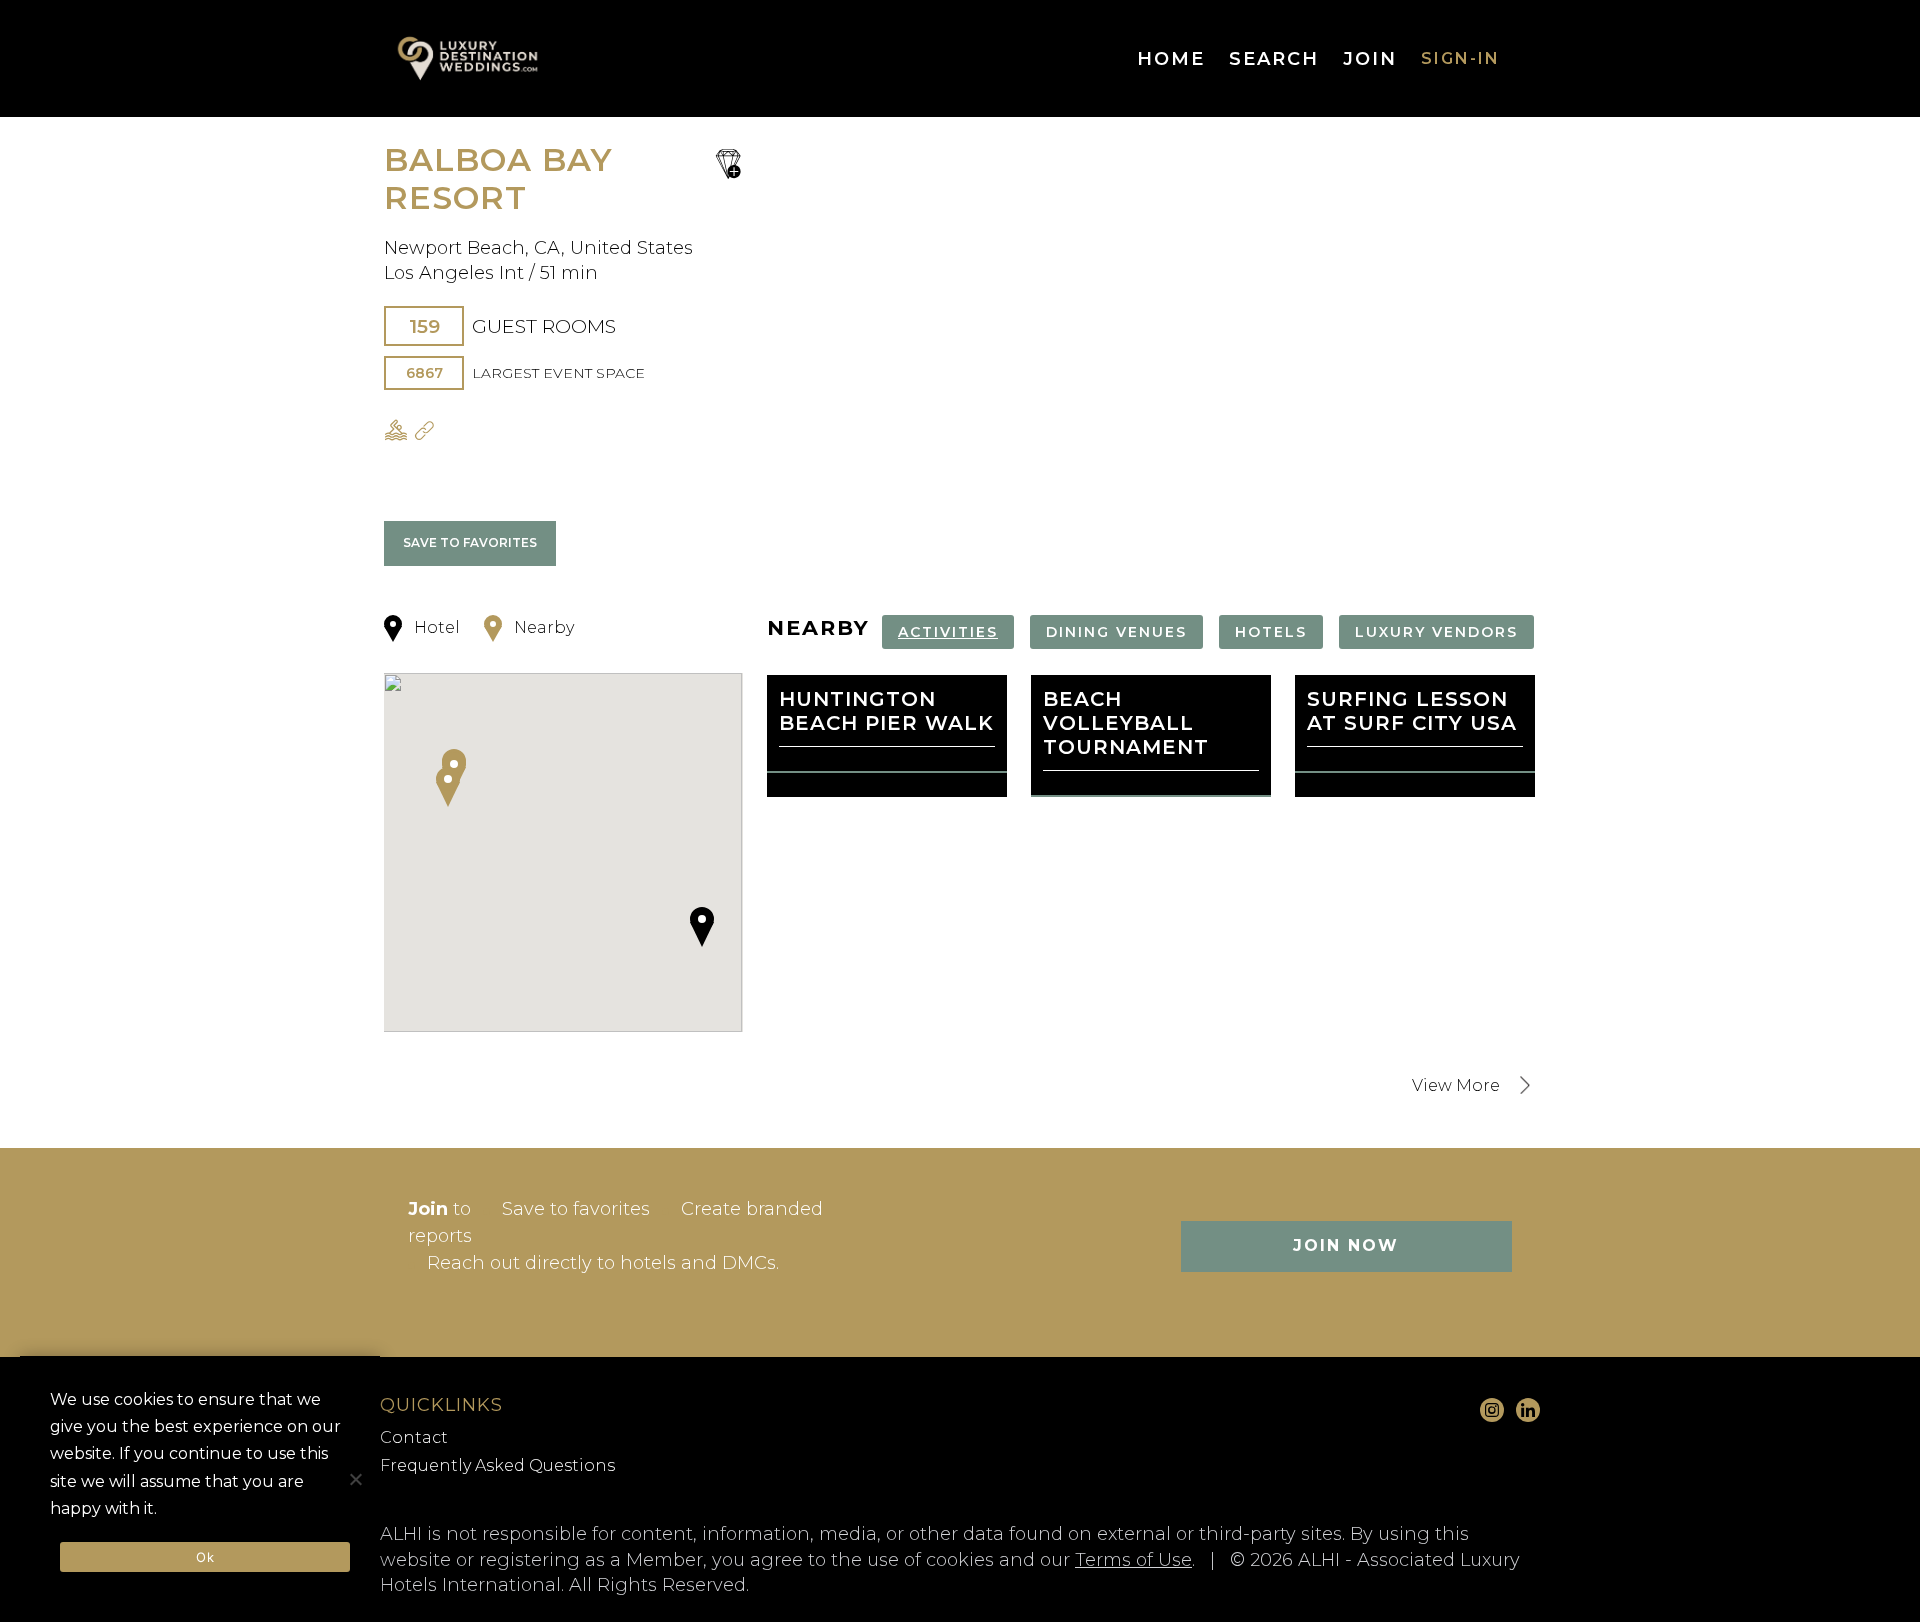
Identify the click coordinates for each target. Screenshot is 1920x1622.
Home (1171, 59)
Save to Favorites (470, 542)
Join (1370, 59)
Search (1274, 59)
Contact (414, 1437)
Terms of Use (1133, 1560)
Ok (205, 1557)
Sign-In (1460, 58)
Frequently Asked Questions (497, 1465)
